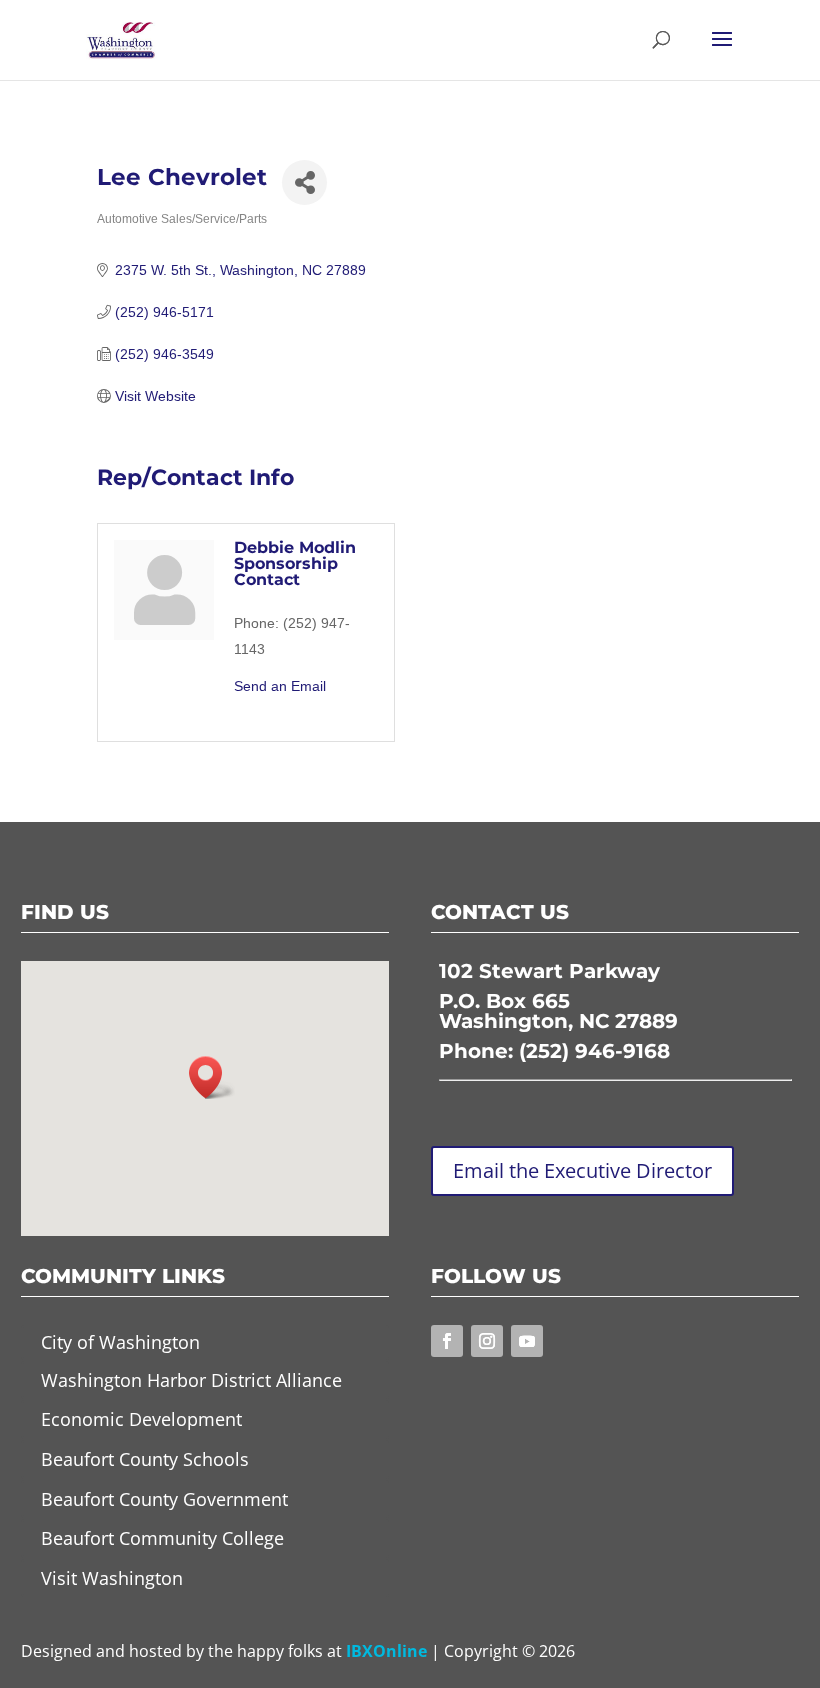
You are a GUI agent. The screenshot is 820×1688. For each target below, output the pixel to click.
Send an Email (280, 686)
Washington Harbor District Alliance (191, 1380)
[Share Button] (304, 182)
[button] (212, 1077)
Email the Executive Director (582, 1170)
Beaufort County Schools (145, 1459)
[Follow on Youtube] (527, 1341)
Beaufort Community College (162, 1538)
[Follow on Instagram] (487, 1341)
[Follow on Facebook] (447, 1341)
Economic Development (141, 1419)
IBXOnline (386, 1651)
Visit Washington (112, 1578)
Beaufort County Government (164, 1499)
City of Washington (120, 1342)
